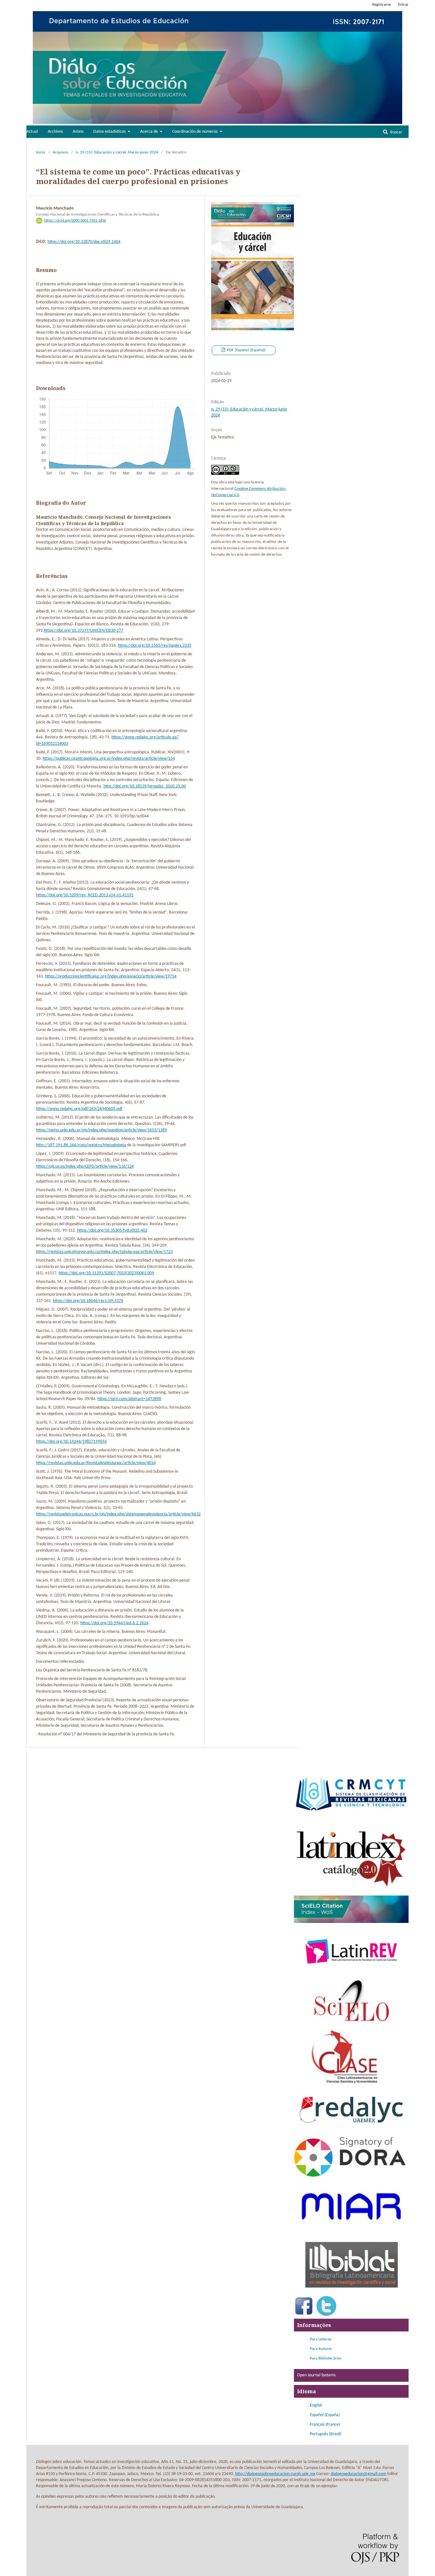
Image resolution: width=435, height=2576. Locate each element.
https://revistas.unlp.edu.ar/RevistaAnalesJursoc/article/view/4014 (96, 1463)
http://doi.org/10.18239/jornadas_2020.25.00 (145, 786)
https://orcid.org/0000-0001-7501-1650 (75, 221)
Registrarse (382, 5)
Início (41, 152)
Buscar (396, 132)
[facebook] (304, 2315)
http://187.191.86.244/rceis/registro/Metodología (81, 1145)
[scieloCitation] (351, 1922)
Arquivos (61, 152)
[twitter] (326, 2315)
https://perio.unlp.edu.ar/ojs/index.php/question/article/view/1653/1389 (101, 1130)
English (316, 2405)
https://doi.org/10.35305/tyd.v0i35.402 (112, 1231)
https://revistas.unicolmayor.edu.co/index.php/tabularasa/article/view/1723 (104, 1252)
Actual (32, 132)
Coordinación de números (195, 132)
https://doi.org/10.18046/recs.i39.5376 (88, 1301)
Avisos (78, 132)
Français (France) (325, 2425)
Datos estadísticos (110, 132)
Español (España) (325, 2415)
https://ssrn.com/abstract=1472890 (129, 1399)
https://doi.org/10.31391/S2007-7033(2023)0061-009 (106, 1273)
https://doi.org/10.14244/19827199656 (71, 1442)
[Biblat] (351, 2292)
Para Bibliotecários (326, 2358)
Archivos (55, 132)
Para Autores (321, 2349)
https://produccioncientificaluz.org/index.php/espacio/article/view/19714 (111, 976)
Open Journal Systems (316, 2375)
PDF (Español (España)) (246, 350)
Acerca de (150, 132)
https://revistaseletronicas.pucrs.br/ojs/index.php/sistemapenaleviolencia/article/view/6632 (118, 1514)
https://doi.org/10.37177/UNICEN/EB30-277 (84, 631)
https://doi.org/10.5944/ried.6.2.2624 (114, 1623)
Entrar (403, 5)
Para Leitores (321, 2339)
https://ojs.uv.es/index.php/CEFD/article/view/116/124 (85, 1167)
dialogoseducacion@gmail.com (358, 2474)
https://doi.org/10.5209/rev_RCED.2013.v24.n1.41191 (85, 895)
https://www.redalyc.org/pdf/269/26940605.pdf (79, 1109)
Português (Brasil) (326, 2434)
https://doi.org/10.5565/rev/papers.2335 (155, 646)
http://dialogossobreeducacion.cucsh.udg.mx (275, 2474)
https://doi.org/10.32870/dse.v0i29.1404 (84, 242)
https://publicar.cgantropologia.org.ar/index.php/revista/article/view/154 (109, 759)
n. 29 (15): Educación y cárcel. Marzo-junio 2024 (117, 152)
